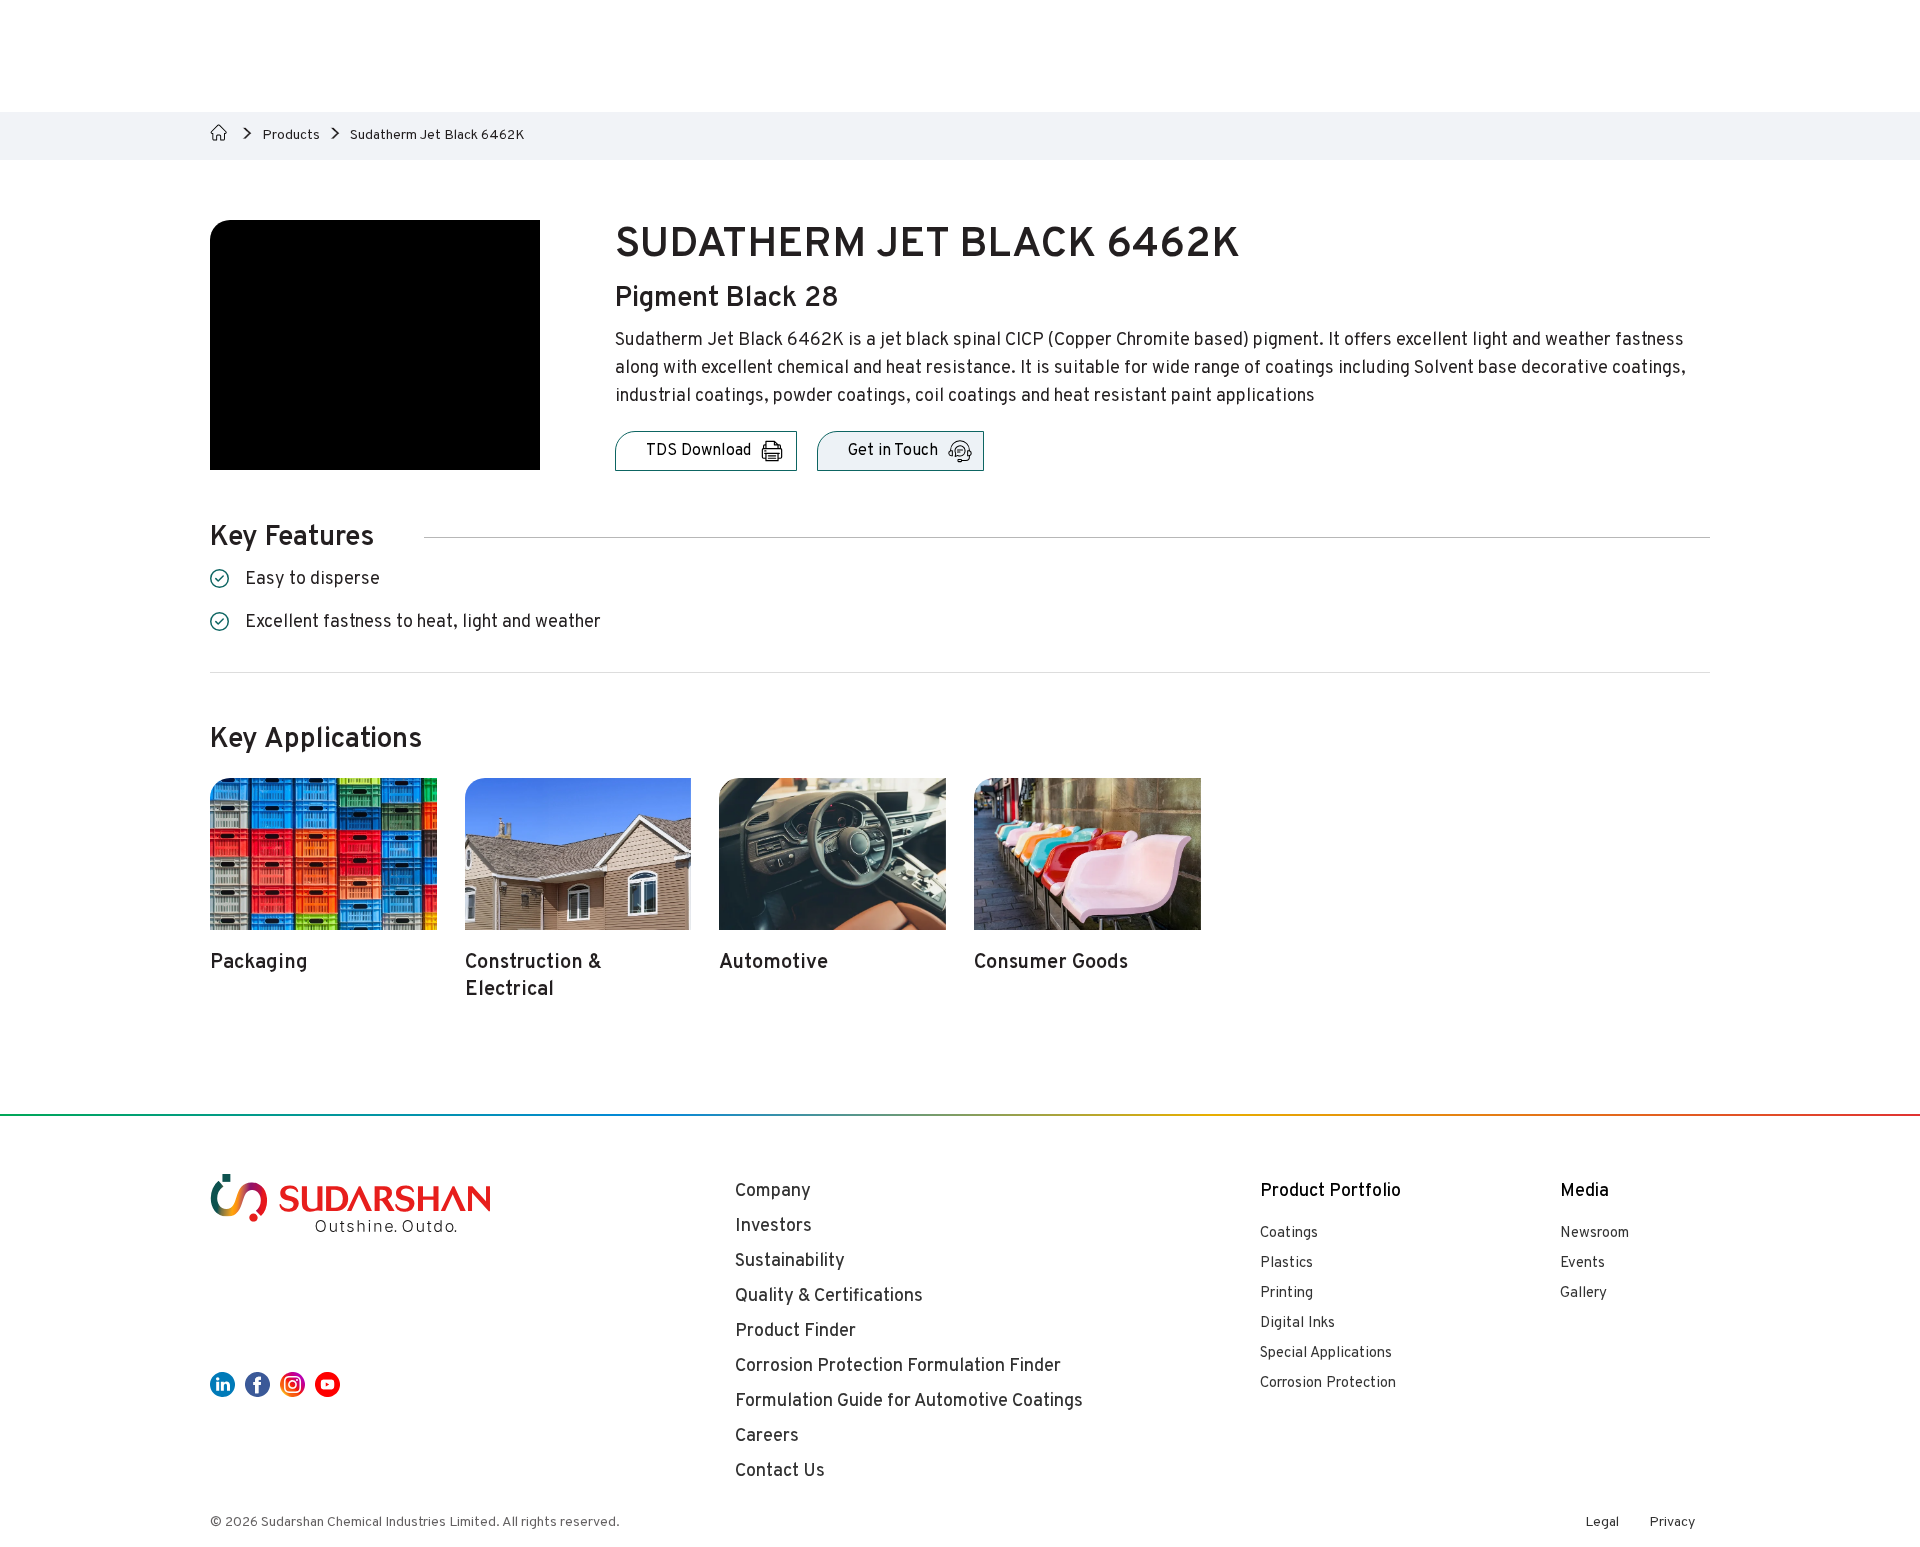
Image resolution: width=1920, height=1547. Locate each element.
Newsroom (1594, 1233)
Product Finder (795, 1331)
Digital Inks (1297, 1323)
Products (291, 135)
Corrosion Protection (1328, 1383)
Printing (1286, 1293)
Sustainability (790, 1261)
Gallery (1583, 1293)
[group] (323, 887)
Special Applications (1326, 1353)
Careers (767, 1436)
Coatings (1289, 1233)
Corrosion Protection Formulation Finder (898, 1366)
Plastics (1286, 1263)
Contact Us (780, 1471)
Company (773, 1191)
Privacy (1672, 1522)
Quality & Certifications (829, 1296)
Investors (773, 1226)
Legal (1602, 1522)
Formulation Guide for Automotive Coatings (909, 1401)
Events (1582, 1263)
